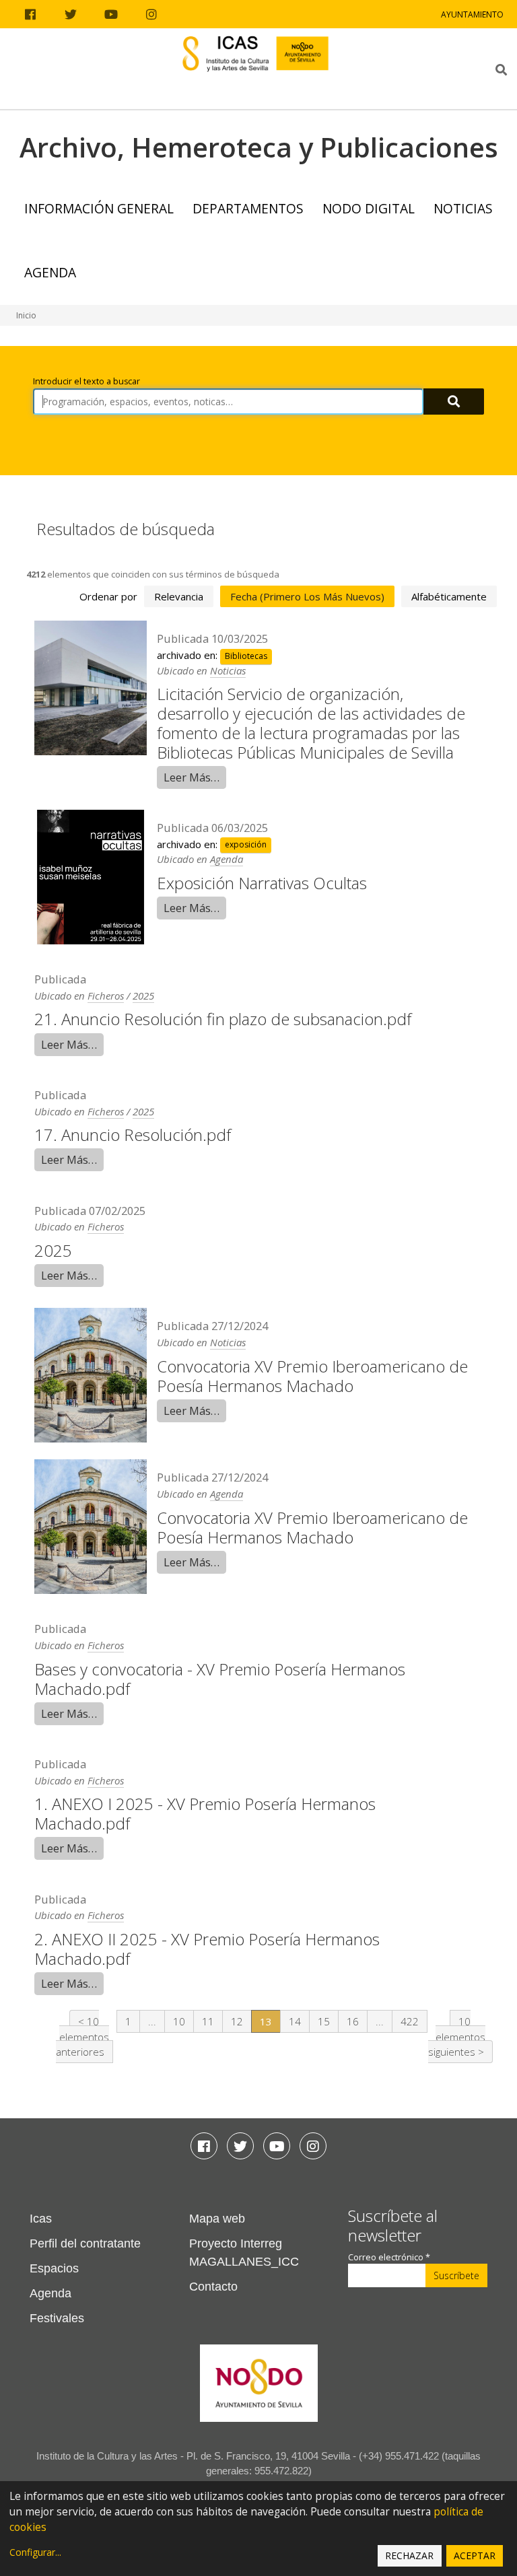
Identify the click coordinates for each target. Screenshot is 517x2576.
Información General (99, 208)
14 (295, 2021)
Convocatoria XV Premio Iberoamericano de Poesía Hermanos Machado (312, 1376)
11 (208, 2021)
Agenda (50, 272)
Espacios (54, 2268)
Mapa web (217, 2219)
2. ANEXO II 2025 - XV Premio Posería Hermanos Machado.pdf (207, 1949)
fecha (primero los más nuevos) (307, 596)
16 (353, 2021)
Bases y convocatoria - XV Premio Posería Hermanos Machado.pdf (220, 1679)
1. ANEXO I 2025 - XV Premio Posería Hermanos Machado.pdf (205, 1813)
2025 (143, 996)
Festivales (57, 2318)
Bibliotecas (246, 656)
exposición (246, 845)
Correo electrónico (389, 2257)
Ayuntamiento (472, 14)
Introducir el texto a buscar (87, 381)
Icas (41, 2219)
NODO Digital (369, 208)
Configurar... (35, 2552)
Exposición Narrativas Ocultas (262, 883)
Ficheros (106, 996)
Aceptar (475, 2555)
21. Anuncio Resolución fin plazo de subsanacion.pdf (223, 1019)
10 (179, 2021)
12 (237, 2021)
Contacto (213, 2287)
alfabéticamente (449, 596)
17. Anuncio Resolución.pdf (133, 1135)
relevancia (179, 596)
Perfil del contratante (85, 2243)
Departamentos (248, 208)
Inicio (26, 315)
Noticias (463, 208)
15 (324, 2021)
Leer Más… (192, 777)
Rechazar (409, 2555)
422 (410, 2021)
